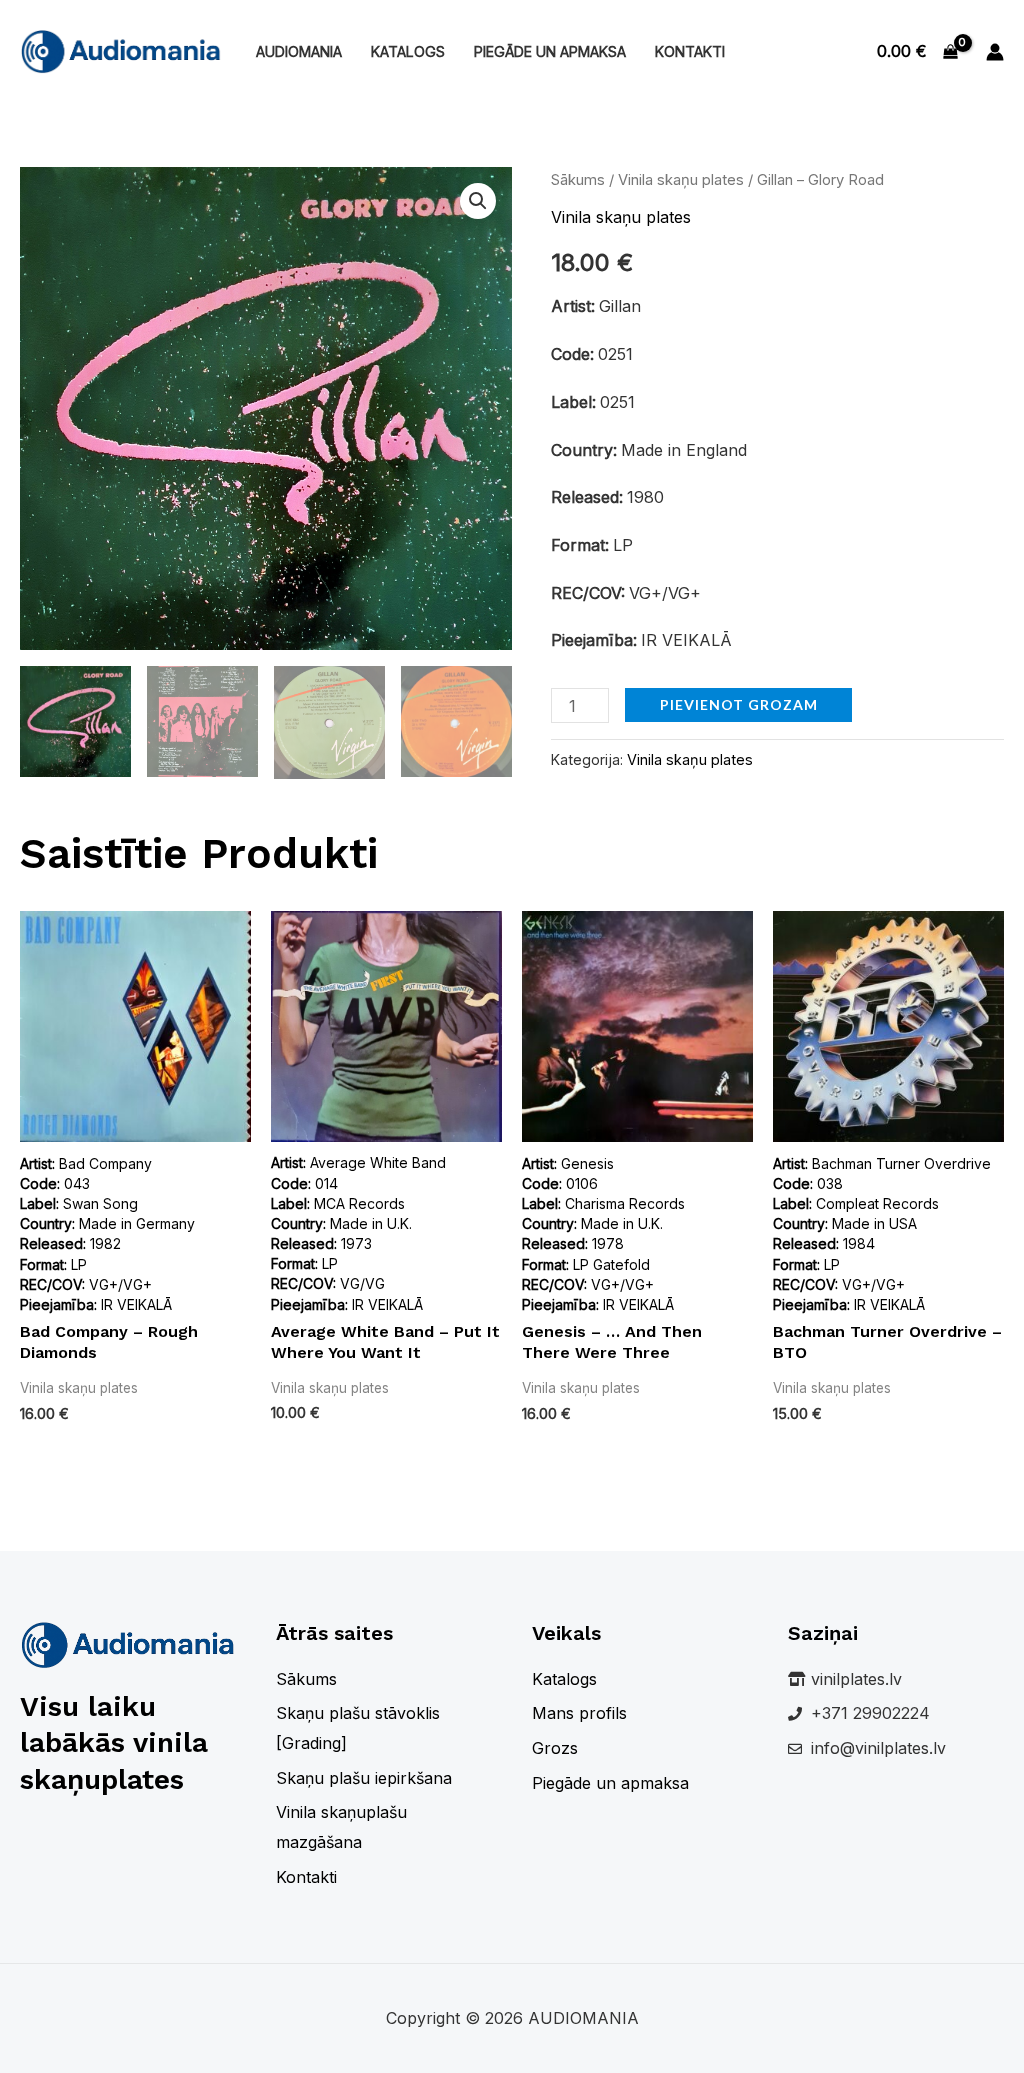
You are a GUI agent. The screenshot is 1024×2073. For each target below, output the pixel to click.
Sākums (578, 180)
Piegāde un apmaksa (550, 51)
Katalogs (408, 51)
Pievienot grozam (739, 704)
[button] (478, 201)
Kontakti (690, 51)
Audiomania (299, 51)
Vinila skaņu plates (681, 180)
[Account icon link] (995, 52)
